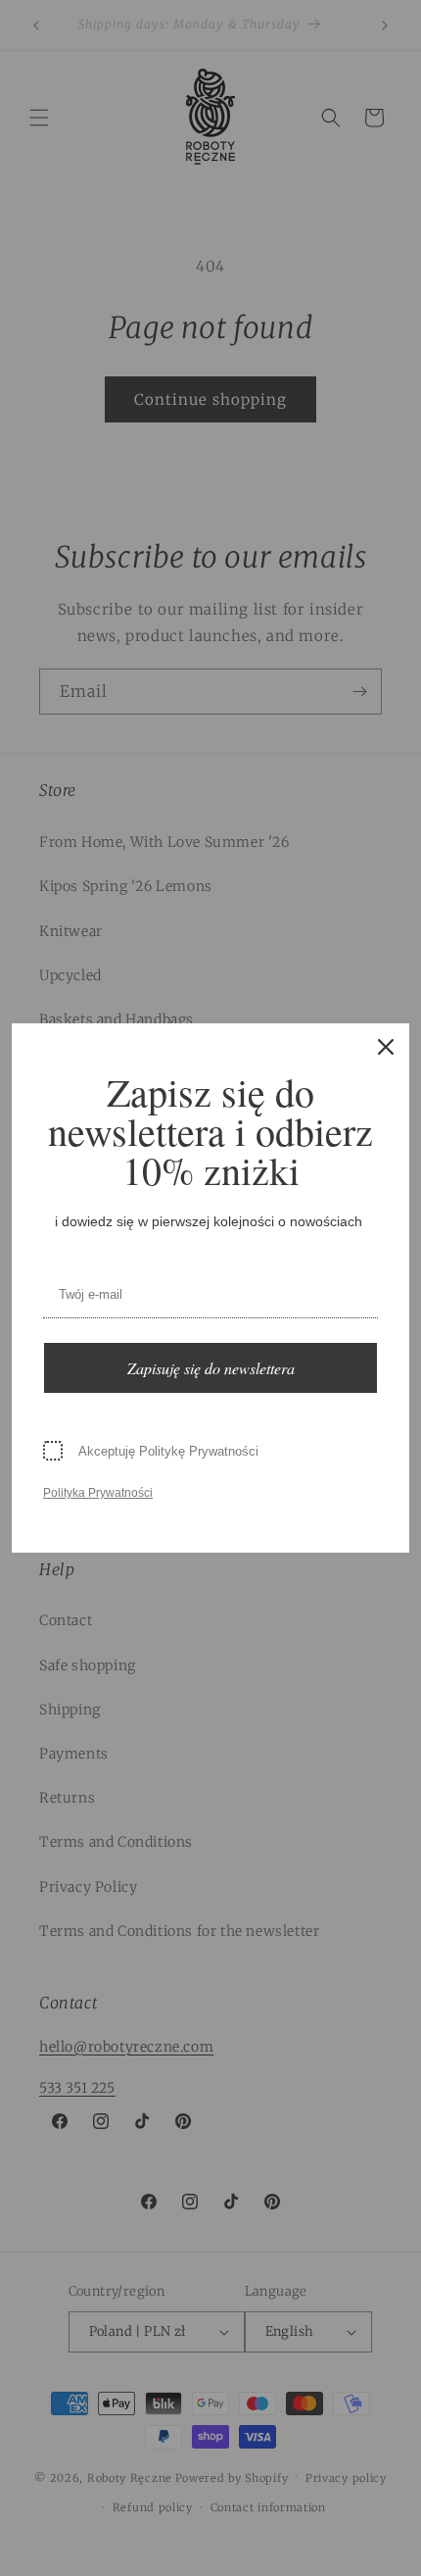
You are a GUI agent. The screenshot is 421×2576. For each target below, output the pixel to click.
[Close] (386, 1047)
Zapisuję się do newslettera (211, 1368)
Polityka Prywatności (98, 1493)
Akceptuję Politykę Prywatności (168, 1451)
